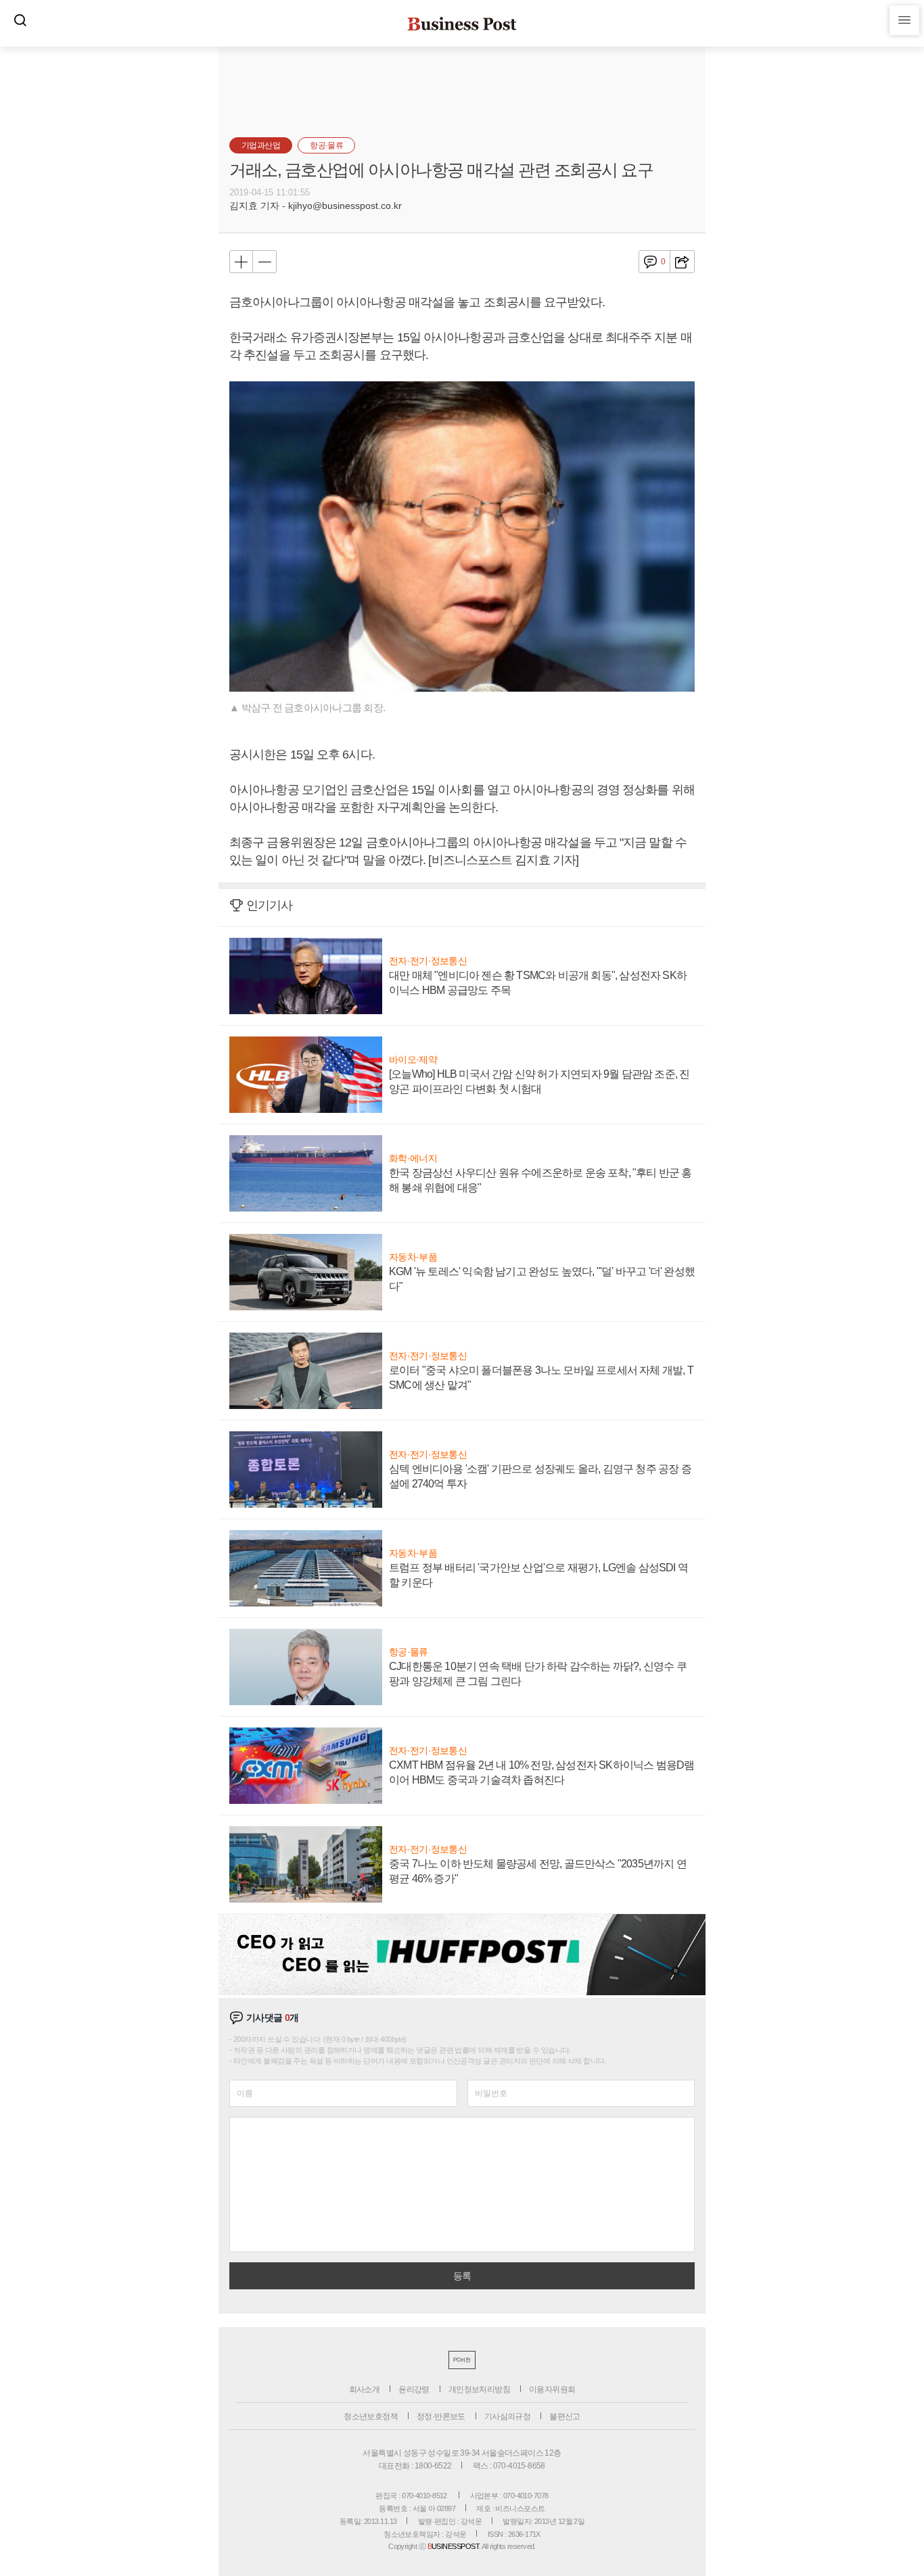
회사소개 (365, 2389)
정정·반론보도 (441, 2416)
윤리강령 (414, 2389)
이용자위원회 (552, 2389)
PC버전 (462, 2360)
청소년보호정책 (371, 2416)
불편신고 (565, 2416)
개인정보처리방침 (479, 2389)
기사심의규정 (507, 2416)
